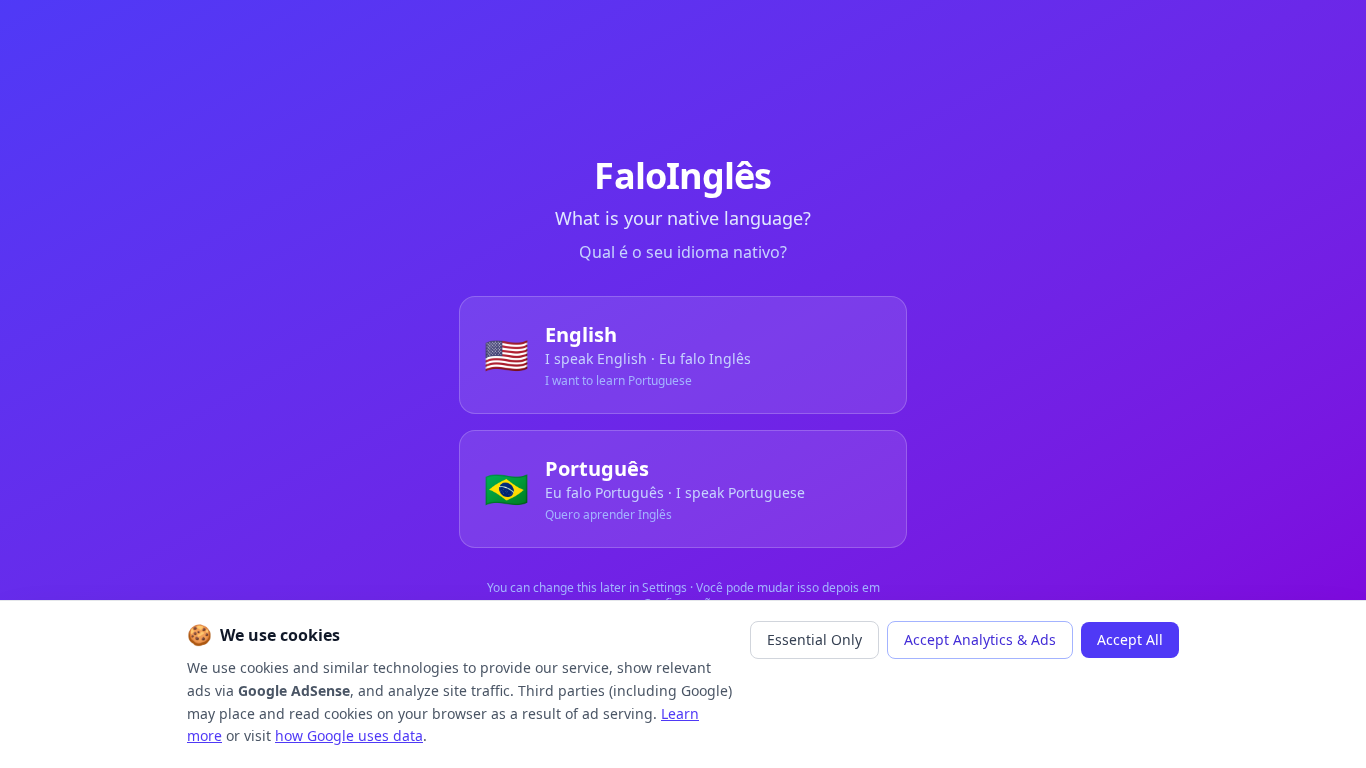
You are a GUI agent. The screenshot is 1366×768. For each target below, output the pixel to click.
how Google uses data (349, 735)
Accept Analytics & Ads (980, 639)
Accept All (1130, 639)
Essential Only (814, 639)
